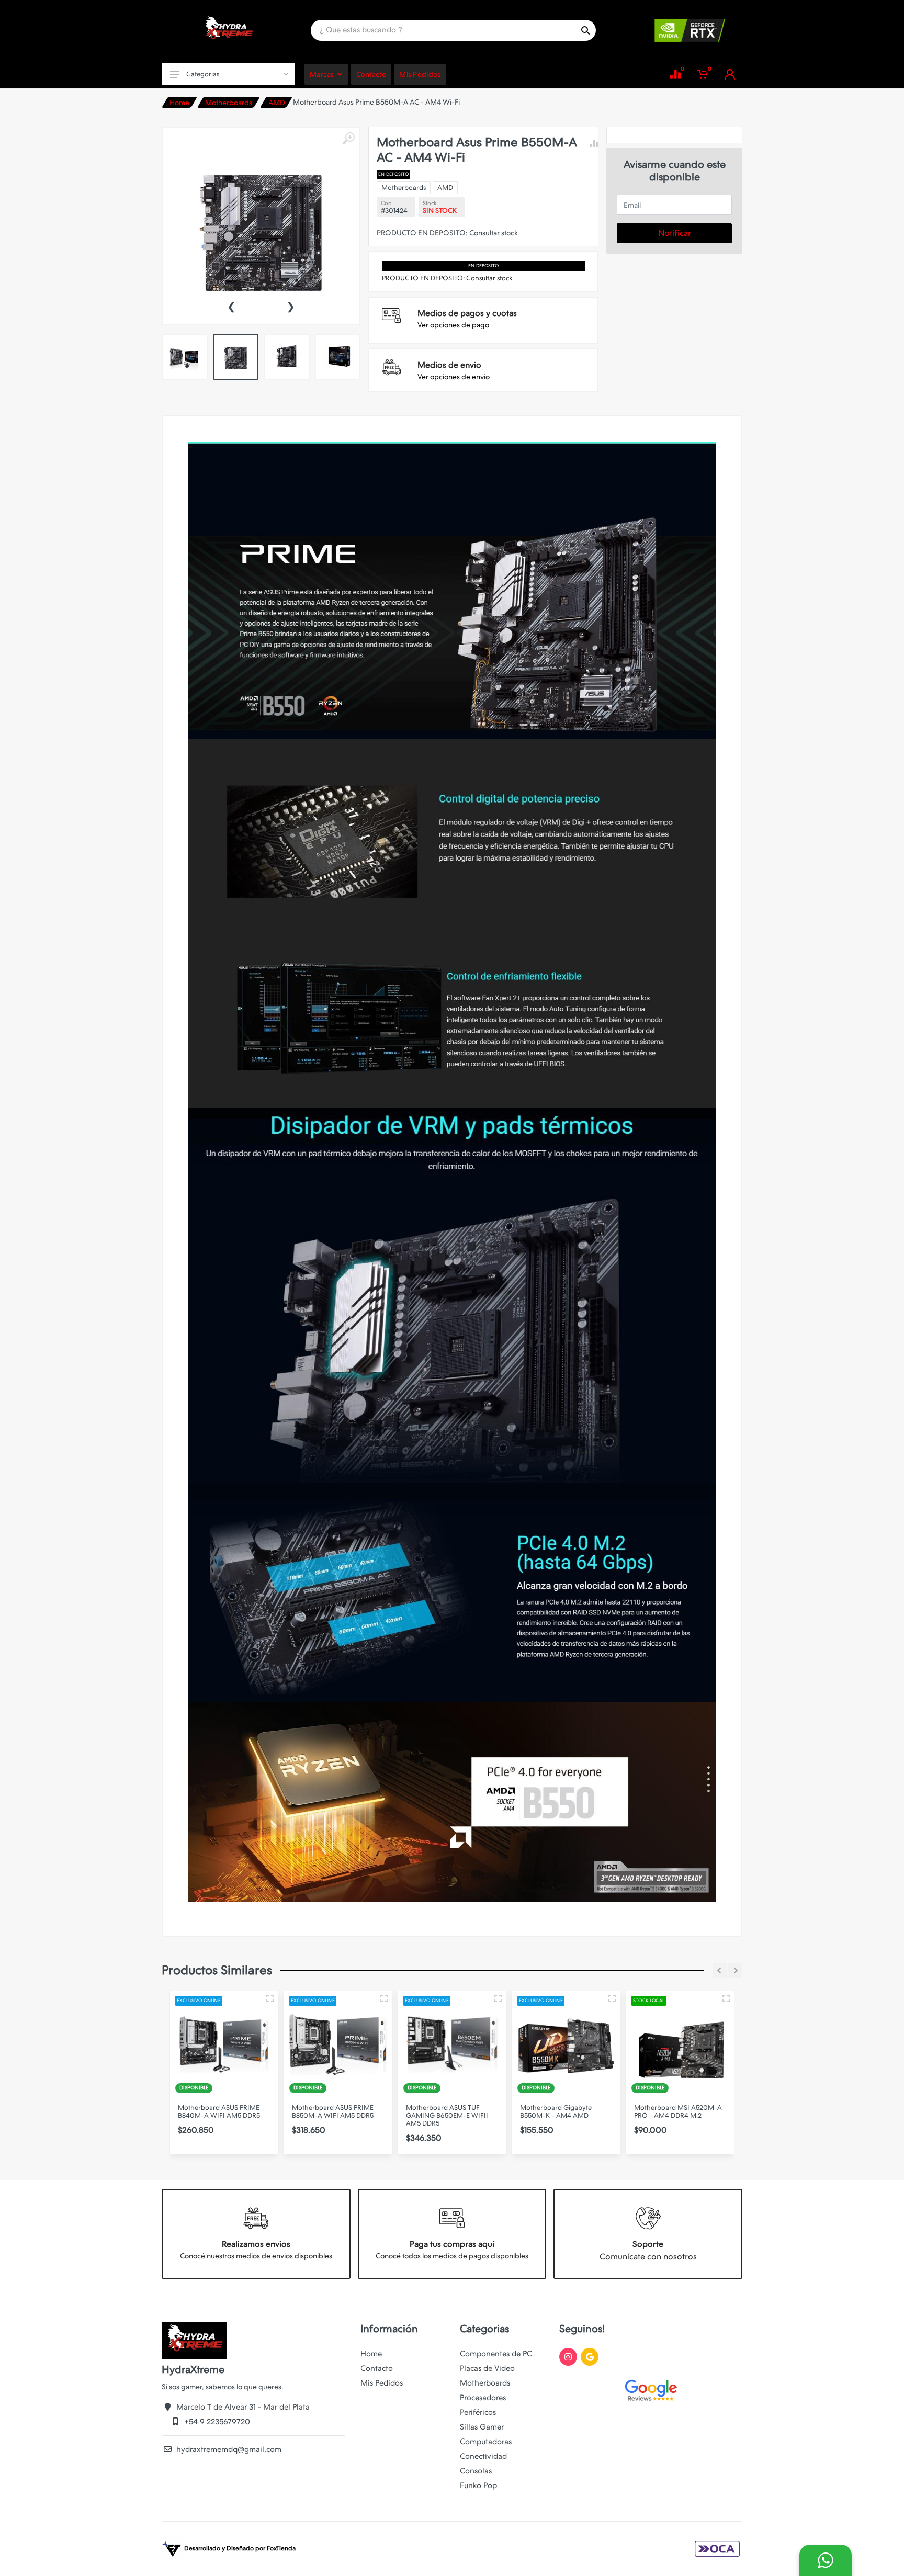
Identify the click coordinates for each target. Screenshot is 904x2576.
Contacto (377, 2368)
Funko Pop (478, 2485)
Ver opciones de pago (453, 325)
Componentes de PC (496, 2354)
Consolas (476, 2471)
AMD (277, 103)
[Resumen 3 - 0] (270, 1998)
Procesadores (483, 2398)
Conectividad (483, 2456)
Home (179, 103)
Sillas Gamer (482, 2427)
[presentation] (231, 306)
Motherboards (229, 103)
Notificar (675, 233)
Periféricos (478, 2412)
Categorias (203, 74)
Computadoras (486, 2442)
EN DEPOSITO (393, 174)
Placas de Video (487, 2368)
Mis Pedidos (382, 2383)
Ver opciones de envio (454, 377)
